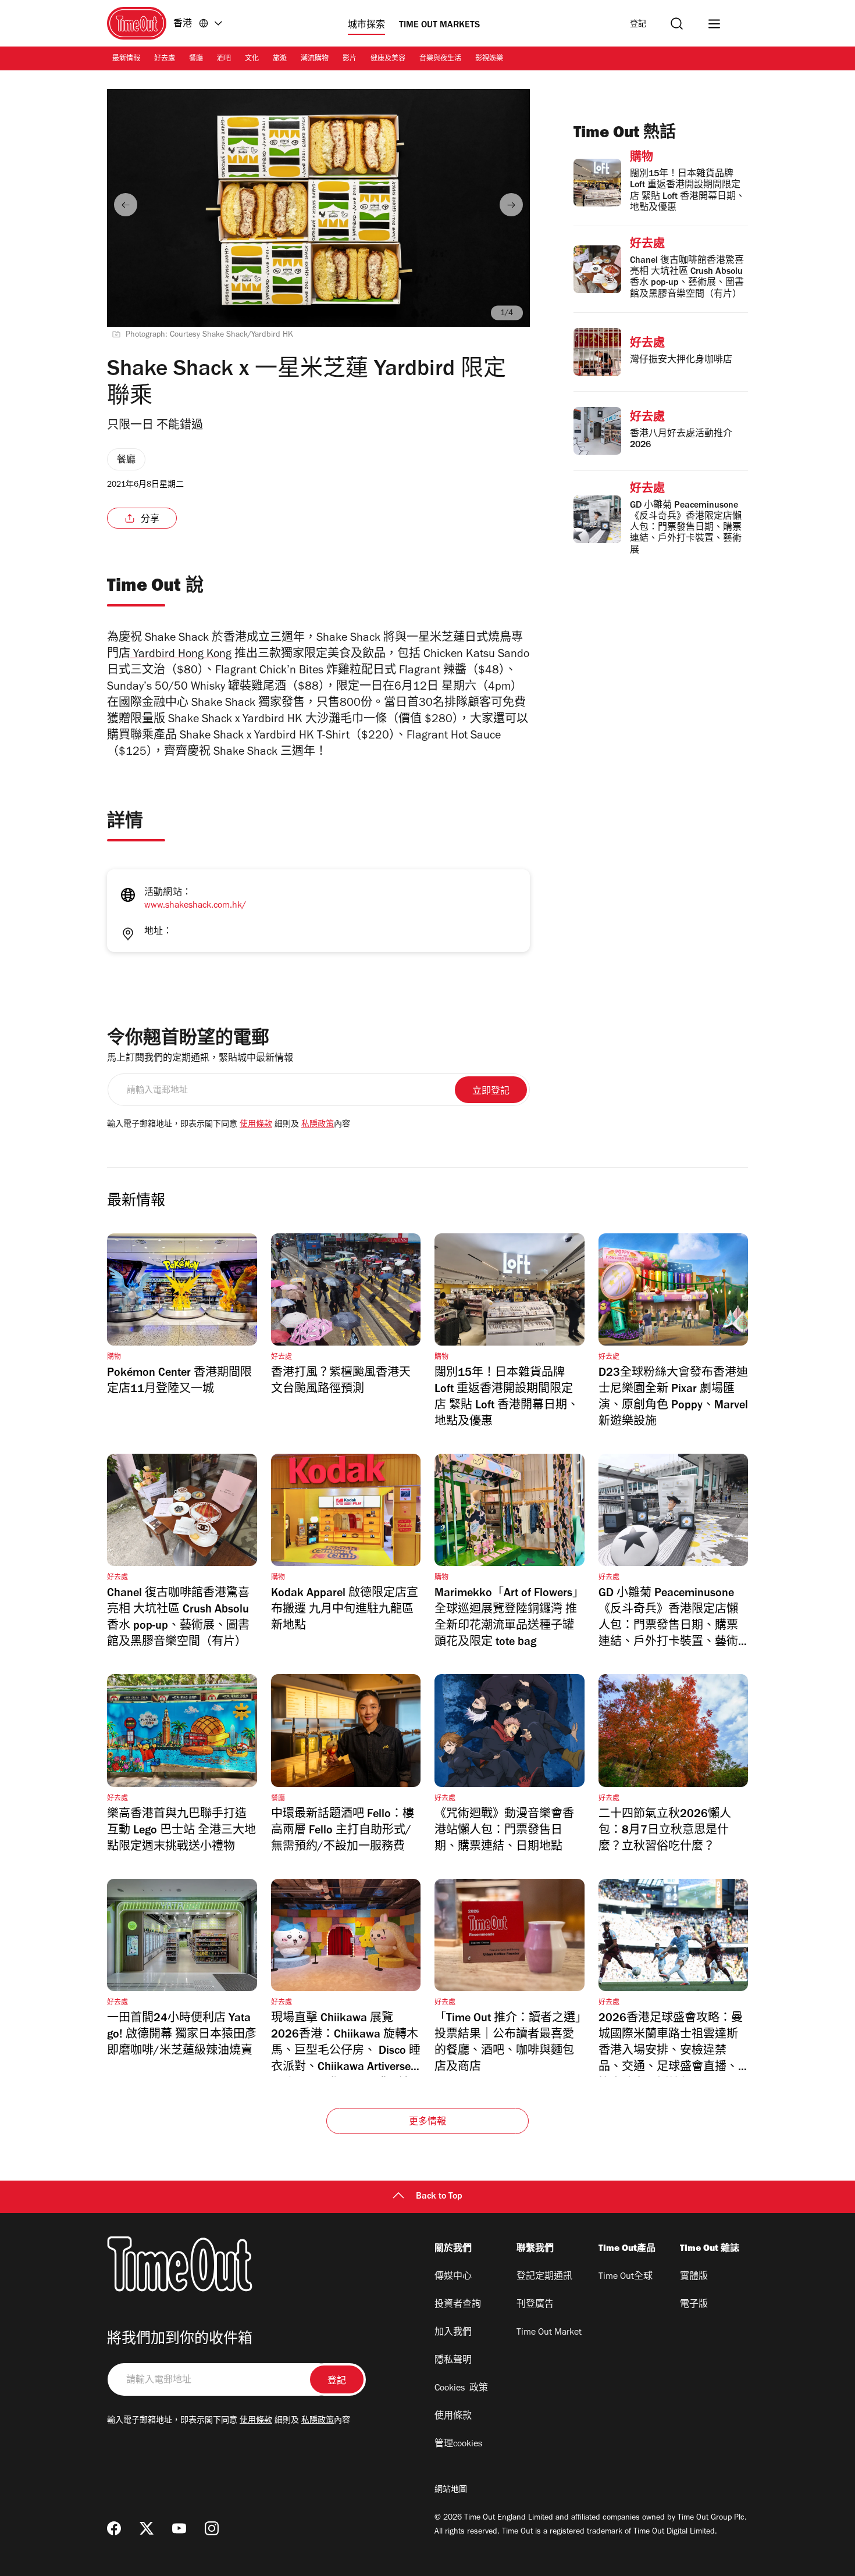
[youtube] (179, 2528)
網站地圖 (451, 2491)
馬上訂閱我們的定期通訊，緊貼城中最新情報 (200, 1059)
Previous (126, 205)
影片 (350, 59)
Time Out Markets (439, 26)
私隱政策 (318, 1125)
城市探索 (366, 26)
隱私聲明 (453, 2361)
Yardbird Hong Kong (181, 655)
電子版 (694, 2305)
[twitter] (147, 2528)
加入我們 (453, 2333)
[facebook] (114, 2528)
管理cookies (458, 2445)
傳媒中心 (453, 2277)
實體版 (694, 2277)
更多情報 (428, 2122)
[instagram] (212, 2528)
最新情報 (126, 59)
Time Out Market (549, 2333)
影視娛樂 (489, 59)
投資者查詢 (458, 2305)
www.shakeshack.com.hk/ (195, 906)
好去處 (165, 59)
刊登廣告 (535, 2305)
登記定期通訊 (544, 2277)
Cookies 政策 (461, 2389)
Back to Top (439, 2197)
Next (511, 205)
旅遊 (280, 59)
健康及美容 (388, 59)
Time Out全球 (626, 2277)
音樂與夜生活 (440, 59)
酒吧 (224, 59)
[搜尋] (677, 24)
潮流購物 (315, 59)
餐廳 (196, 59)
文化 (252, 59)
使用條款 (256, 1125)
